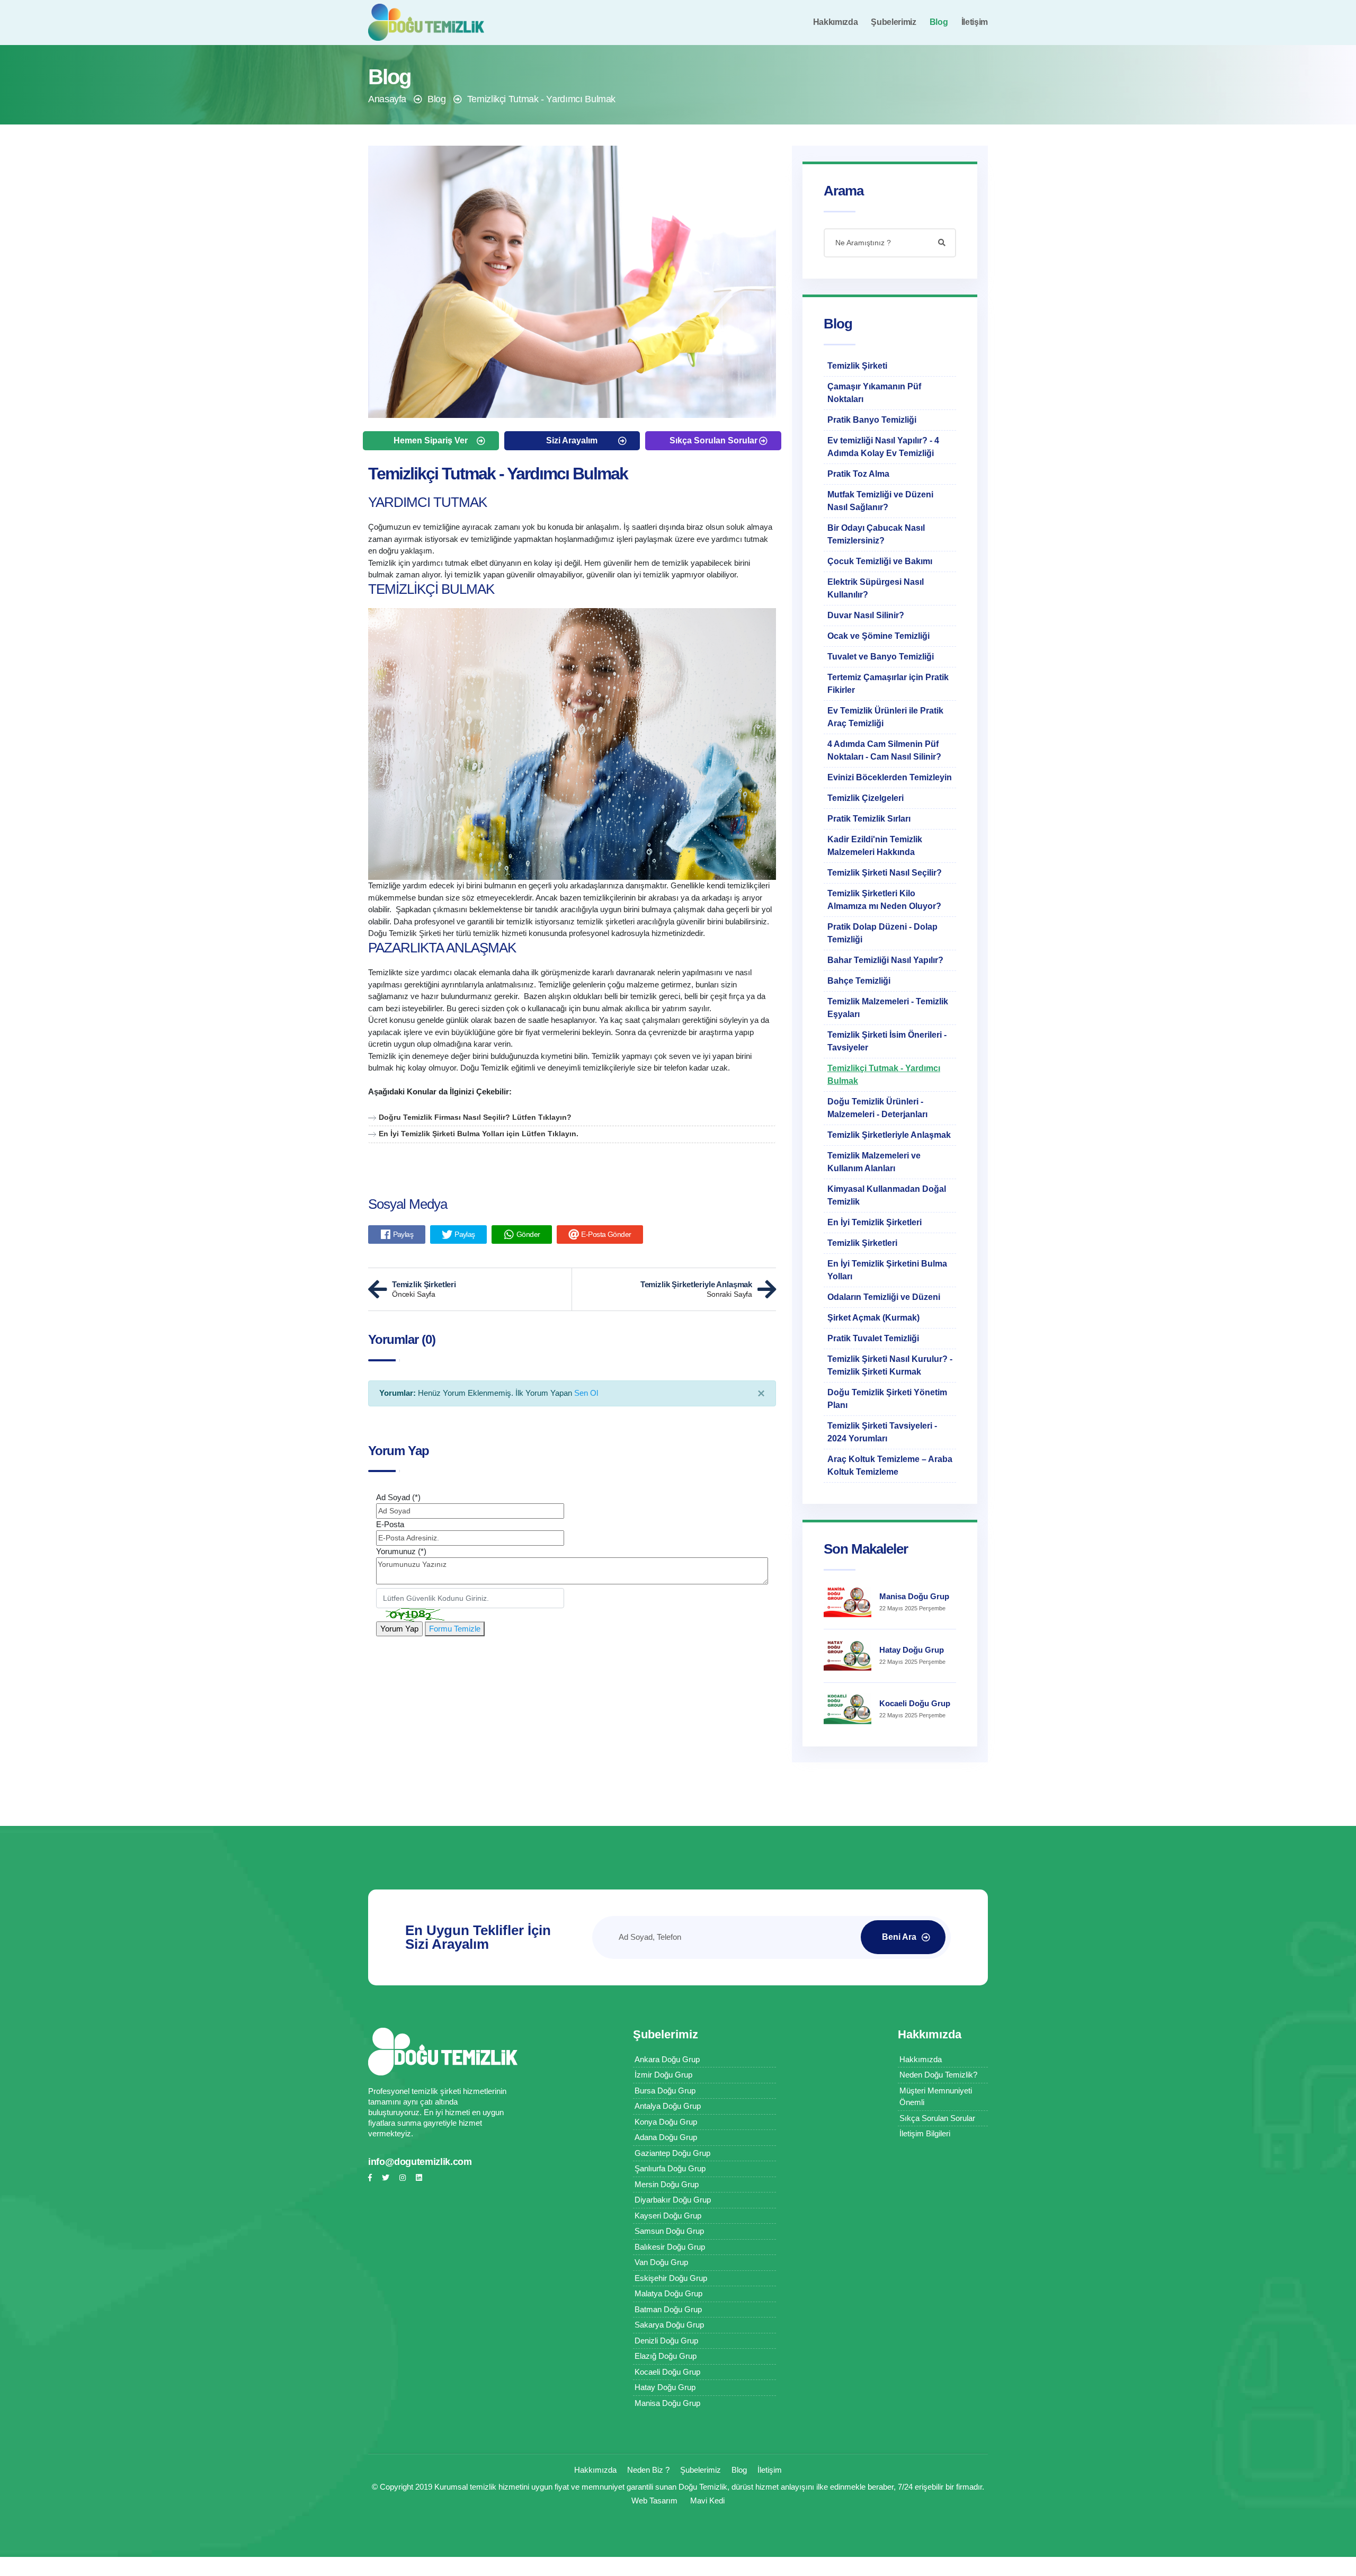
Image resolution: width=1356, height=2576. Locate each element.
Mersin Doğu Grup (667, 2184)
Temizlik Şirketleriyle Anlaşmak (889, 1135)
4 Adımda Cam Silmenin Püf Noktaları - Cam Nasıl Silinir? (884, 750)
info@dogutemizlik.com (420, 2162)
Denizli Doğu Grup (666, 2341)
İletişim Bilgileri (925, 2133)
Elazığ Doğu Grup (666, 2356)
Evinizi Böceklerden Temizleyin (890, 777)
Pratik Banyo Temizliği (872, 420)
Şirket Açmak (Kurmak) (873, 1318)
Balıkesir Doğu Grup (670, 2247)
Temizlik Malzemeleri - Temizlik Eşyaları (888, 1008)
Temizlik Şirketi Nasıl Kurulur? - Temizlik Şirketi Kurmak (890, 1365)
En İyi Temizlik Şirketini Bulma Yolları (887, 1270)
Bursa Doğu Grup (665, 2091)
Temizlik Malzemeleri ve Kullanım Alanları (874, 1162)
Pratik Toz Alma (858, 474)
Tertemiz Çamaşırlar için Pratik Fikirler (888, 684)
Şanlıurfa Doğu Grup (670, 2168)
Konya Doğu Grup (666, 2122)
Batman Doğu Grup (668, 2309)
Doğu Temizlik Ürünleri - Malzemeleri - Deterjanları (877, 1108)
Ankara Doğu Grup (667, 2059)
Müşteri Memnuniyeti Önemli (936, 2097)
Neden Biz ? (648, 2470)
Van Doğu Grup (661, 2262)
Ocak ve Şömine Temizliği (878, 636)
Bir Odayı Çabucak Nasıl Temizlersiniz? (876, 534)
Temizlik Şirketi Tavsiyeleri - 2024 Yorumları (882, 1432)
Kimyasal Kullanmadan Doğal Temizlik (887, 1195)
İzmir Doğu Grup (663, 2075)
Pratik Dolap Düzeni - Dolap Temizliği (882, 933)
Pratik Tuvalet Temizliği (873, 1338)
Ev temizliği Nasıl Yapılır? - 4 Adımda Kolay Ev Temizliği (883, 447)
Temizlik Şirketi (857, 366)
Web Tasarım (654, 2501)
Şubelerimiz (893, 22)
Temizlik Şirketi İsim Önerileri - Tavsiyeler (887, 1041)
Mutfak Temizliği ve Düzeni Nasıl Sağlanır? (880, 501)
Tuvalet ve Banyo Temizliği (881, 657)
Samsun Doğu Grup (669, 2231)
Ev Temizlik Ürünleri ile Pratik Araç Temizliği (885, 717)
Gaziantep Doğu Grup (672, 2153)
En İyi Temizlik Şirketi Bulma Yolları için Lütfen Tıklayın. (479, 1134)
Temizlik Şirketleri (862, 1243)
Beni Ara (899, 1937)
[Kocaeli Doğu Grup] (847, 1709)
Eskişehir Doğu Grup (671, 2278)
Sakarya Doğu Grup (669, 2325)
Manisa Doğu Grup (914, 1596)
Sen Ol (586, 1393)
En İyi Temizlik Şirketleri (875, 1222)
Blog (939, 22)
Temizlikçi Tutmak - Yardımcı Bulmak (541, 99)
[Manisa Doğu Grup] (847, 1602)
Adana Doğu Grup (666, 2137)
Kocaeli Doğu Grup (915, 1703)
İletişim (975, 22)
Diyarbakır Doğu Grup (673, 2200)
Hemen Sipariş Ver (431, 440)
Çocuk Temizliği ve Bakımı (880, 561)
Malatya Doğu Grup (668, 2293)
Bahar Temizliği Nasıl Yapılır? (885, 960)
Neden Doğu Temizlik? (938, 2075)
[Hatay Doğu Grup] (847, 1656)
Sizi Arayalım (572, 440)
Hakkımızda (836, 22)
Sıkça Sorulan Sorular (713, 440)
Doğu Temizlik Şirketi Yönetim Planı (887, 1399)
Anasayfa (387, 99)
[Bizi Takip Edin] (370, 2178)
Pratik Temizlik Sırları (869, 819)
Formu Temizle (455, 1629)
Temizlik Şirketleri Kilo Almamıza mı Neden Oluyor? (884, 900)
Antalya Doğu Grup (668, 2106)
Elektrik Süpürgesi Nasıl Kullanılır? (876, 588)
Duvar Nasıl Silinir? (866, 615)
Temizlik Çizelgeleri (866, 798)
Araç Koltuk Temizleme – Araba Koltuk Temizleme (890, 1465)
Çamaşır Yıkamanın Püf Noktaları (874, 393)
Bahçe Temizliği (859, 981)
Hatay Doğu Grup (912, 1650)
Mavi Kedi (707, 2501)
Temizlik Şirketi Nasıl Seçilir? (885, 873)
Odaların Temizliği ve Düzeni (884, 1297)
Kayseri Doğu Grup (668, 2216)
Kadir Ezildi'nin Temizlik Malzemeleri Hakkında (875, 846)
